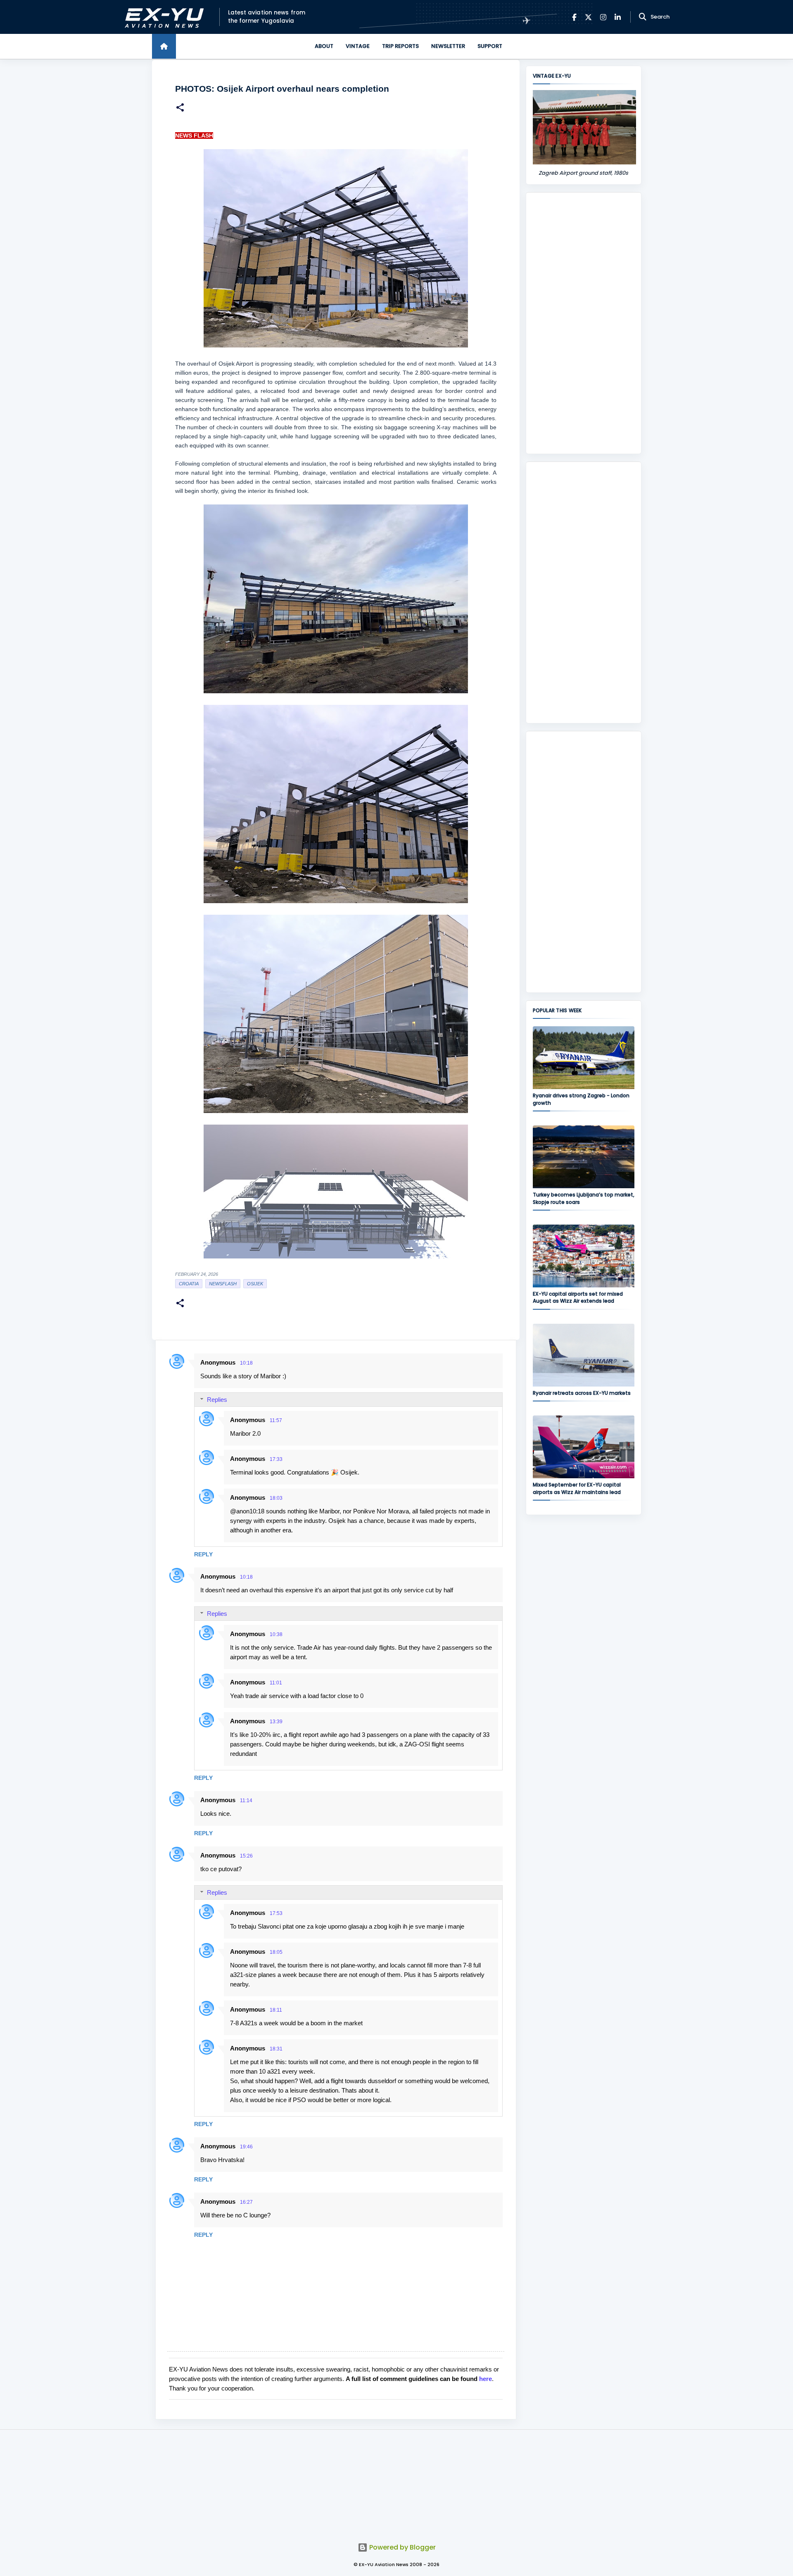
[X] (588, 17)
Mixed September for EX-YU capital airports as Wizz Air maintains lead (577, 1488)
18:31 (276, 2049)
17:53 (276, 1913)
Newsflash (223, 1284)
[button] (180, 108)
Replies (217, 1400)
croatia (189, 1284)
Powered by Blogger (402, 2547)
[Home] (164, 46)
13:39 (276, 1722)
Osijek (255, 1284)
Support (490, 46)
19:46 (246, 2147)
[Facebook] (574, 17)
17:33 (276, 1459)
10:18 (246, 1363)
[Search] (643, 17)
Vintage (358, 46)
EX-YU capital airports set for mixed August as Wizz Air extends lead (578, 1297)
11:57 (276, 1420)
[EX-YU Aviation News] (163, 17)
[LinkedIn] (618, 17)
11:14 (246, 1801)
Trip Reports (400, 46)
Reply (203, 1554)
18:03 (276, 1498)
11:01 (276, 1683)
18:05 (276, 1952)
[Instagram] (603, 17)
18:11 (276, 2010)
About (324, 46)
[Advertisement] (584, 323)
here (486, 2379)
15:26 (246, 1856)
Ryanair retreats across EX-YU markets (582, 1393)
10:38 (276, 1634)
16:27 (246, 2202)
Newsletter (448, 46)
